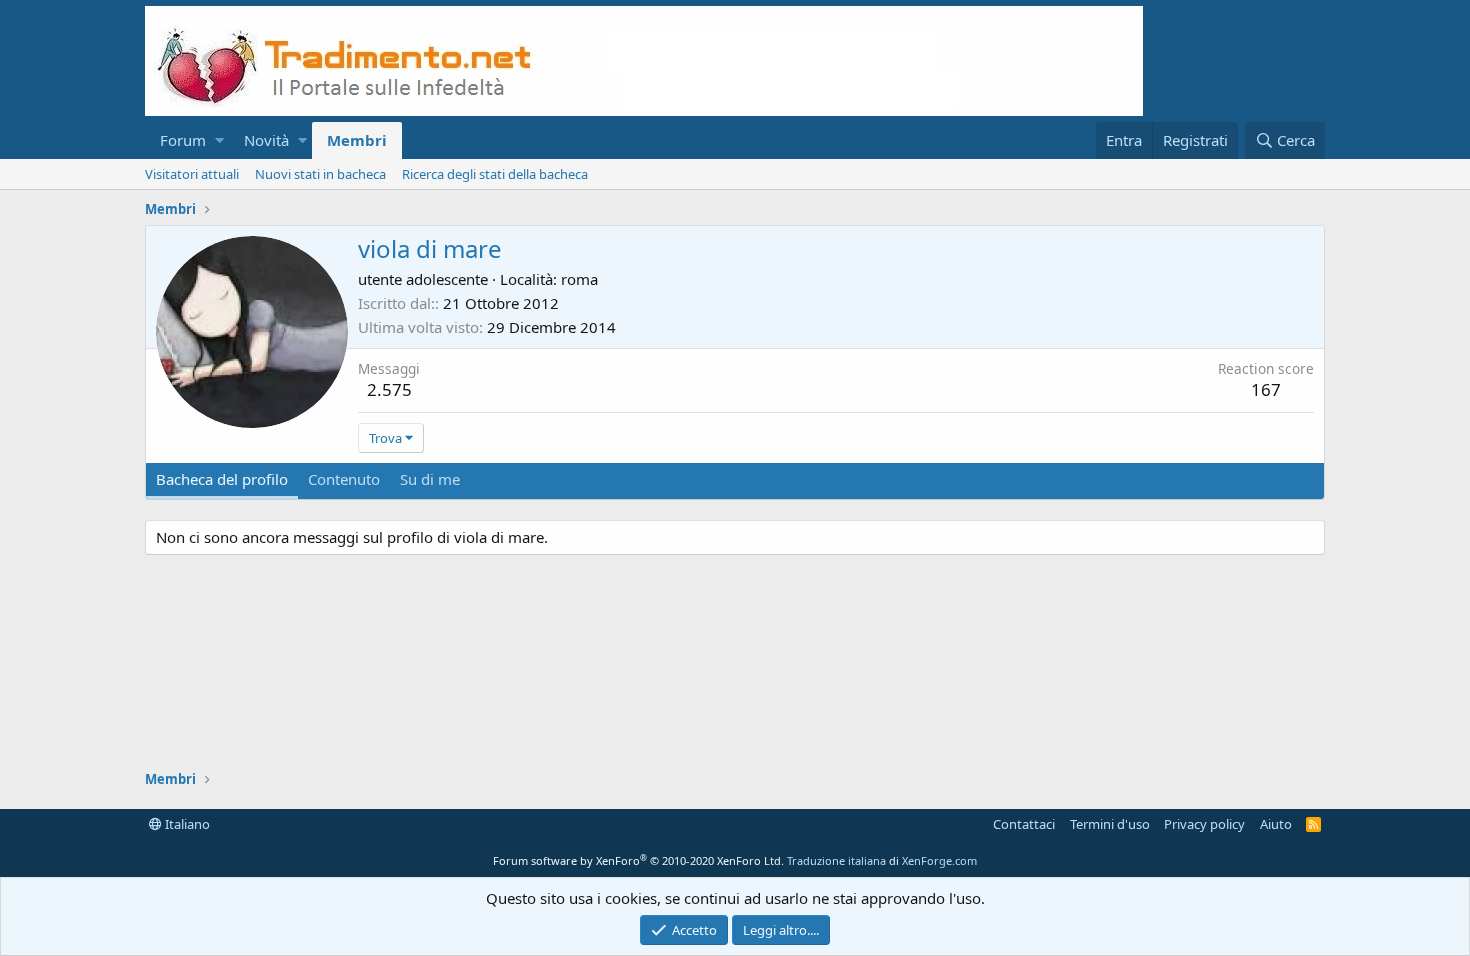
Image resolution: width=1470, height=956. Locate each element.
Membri (357, 140)
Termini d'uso (1110, 824)
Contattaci (1024, 824)
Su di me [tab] (430, 479)
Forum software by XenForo (638, 860)
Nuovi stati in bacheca (320, 174)
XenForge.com (939, 860)
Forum (183, 140)
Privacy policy (1204, 824)
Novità (266, 140)
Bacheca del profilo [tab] (222, 479)
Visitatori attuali (192, 174)
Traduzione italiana (836, 860)
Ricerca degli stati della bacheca (495, 174)
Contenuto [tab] (344, 479)
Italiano (186, 824)
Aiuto (1276, 824)
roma (579, 279)
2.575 (389, 389)
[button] (219, 140)
